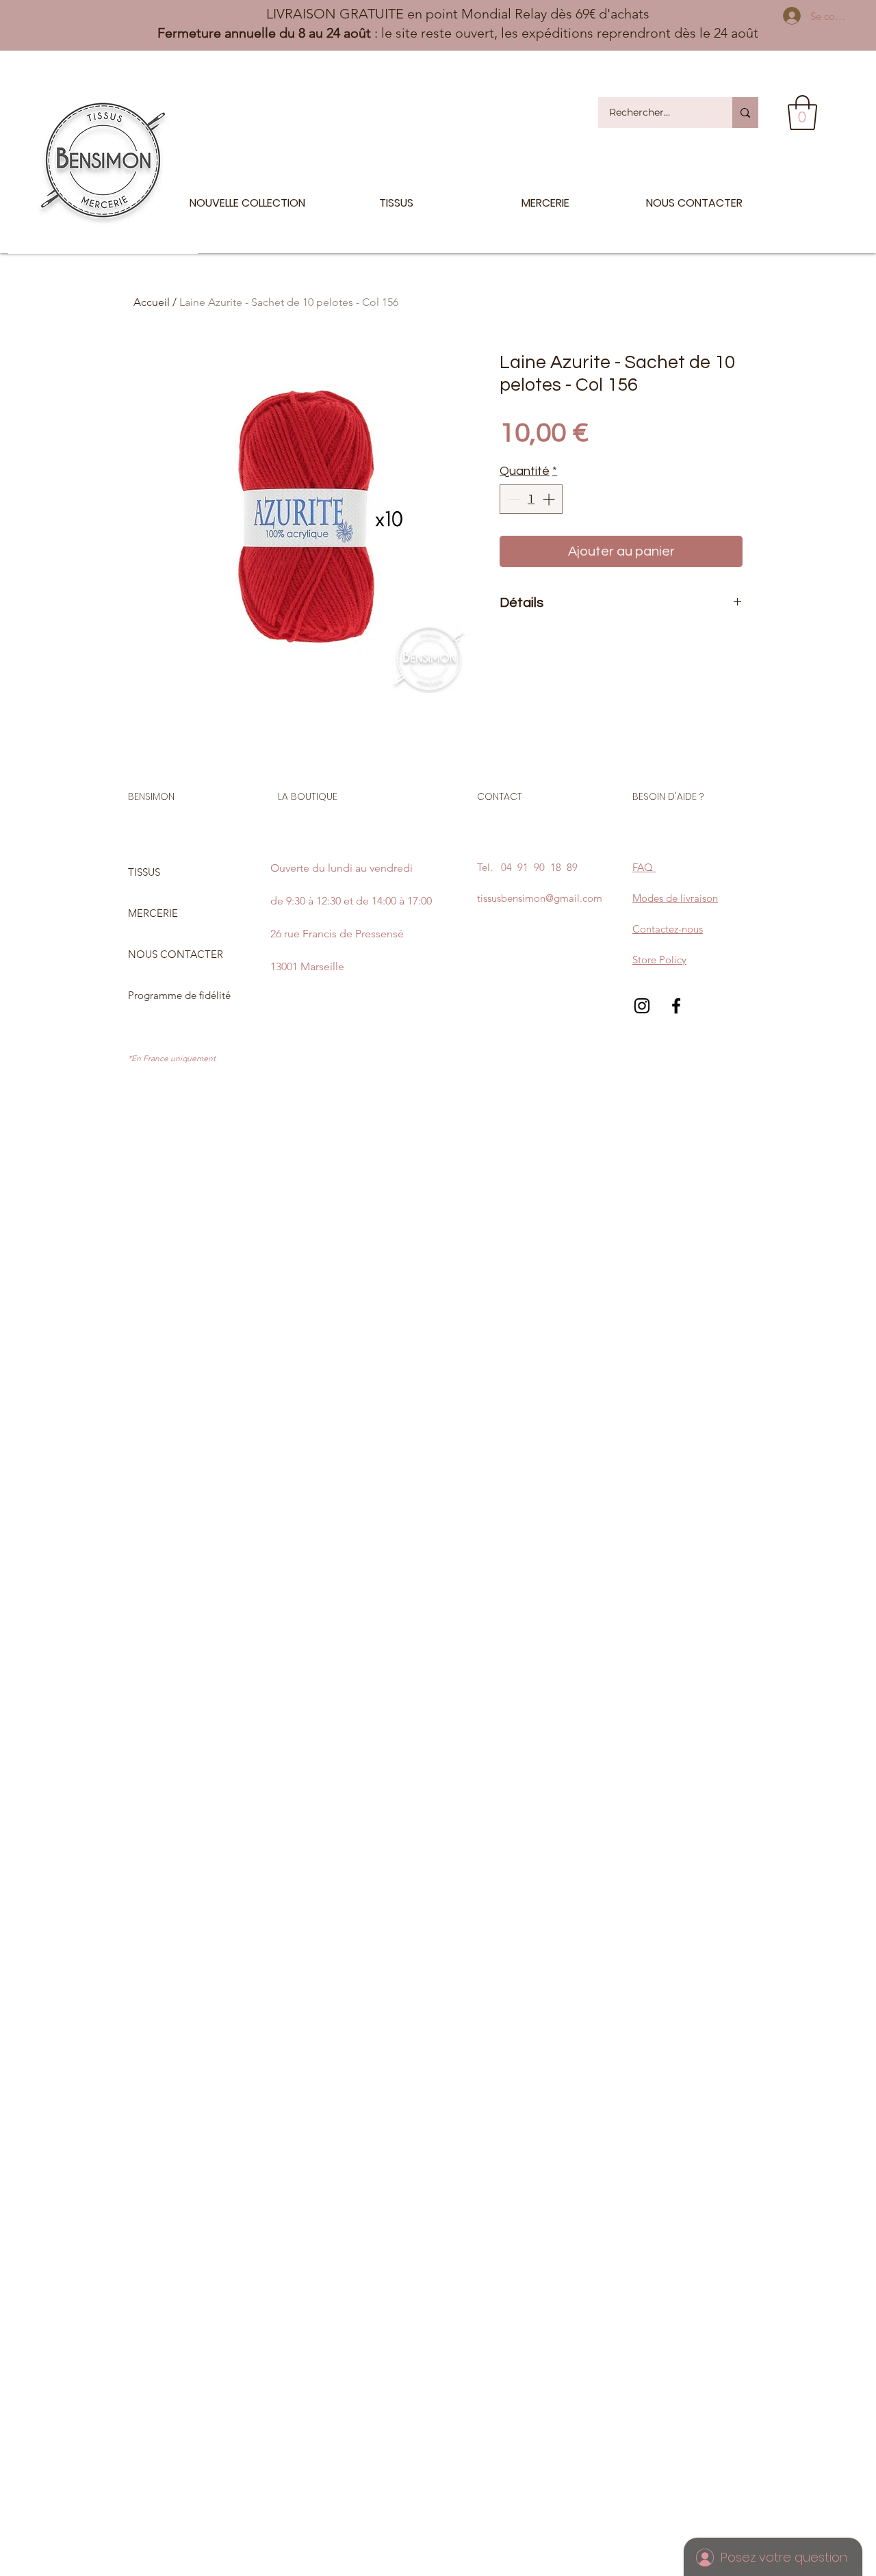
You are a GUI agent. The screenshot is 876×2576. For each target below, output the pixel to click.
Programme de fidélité (179, 995)
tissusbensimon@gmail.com (540, 898)
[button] (802, 113)
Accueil (152, 302)
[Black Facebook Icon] (676, 1006)
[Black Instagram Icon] (642, 1006)
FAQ (644, 867)
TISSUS (144, 872)
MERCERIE (153, 913)
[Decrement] (512, 499)
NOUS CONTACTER (176, 954)
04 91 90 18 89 (539, 867)
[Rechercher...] (745, 113)
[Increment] (550, 499)
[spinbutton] (531, 499)
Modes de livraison (675, 898)
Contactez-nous (668, 929)
